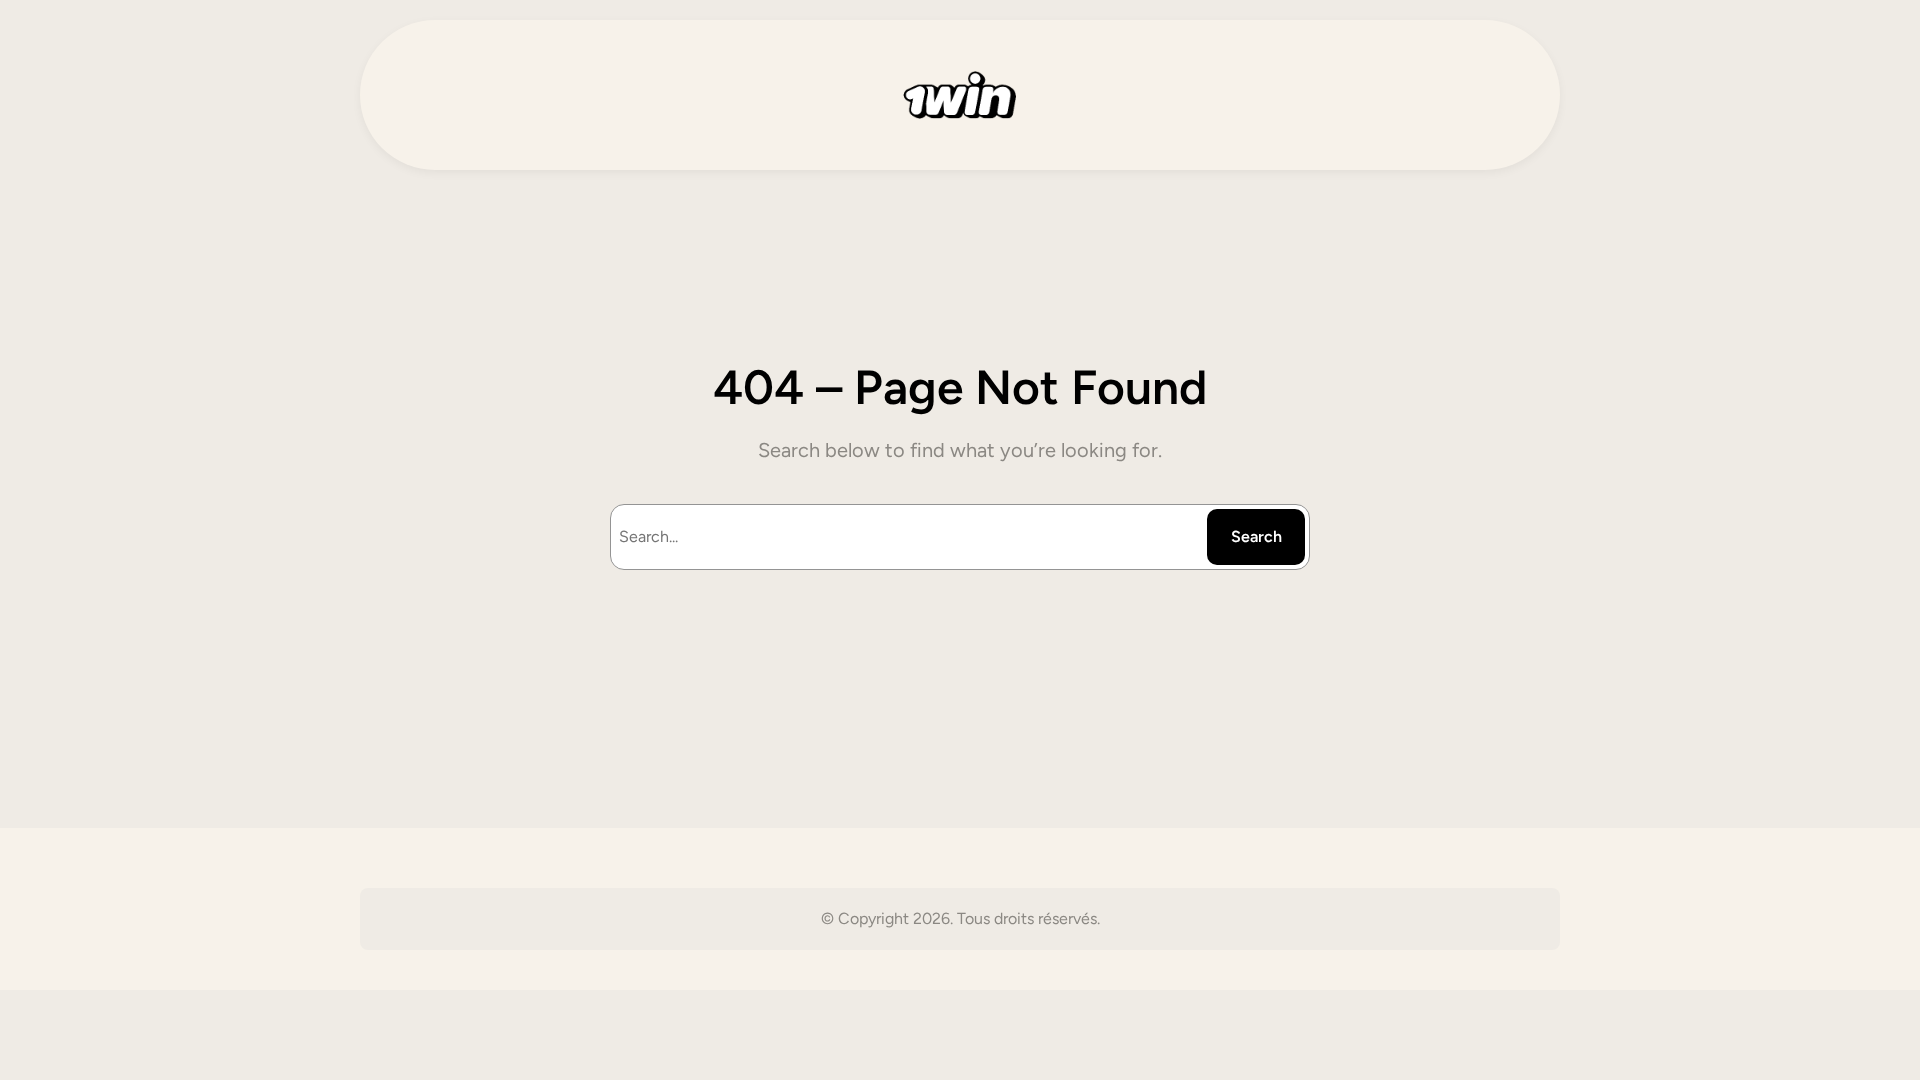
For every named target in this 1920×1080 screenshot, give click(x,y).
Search (1256, 536)
